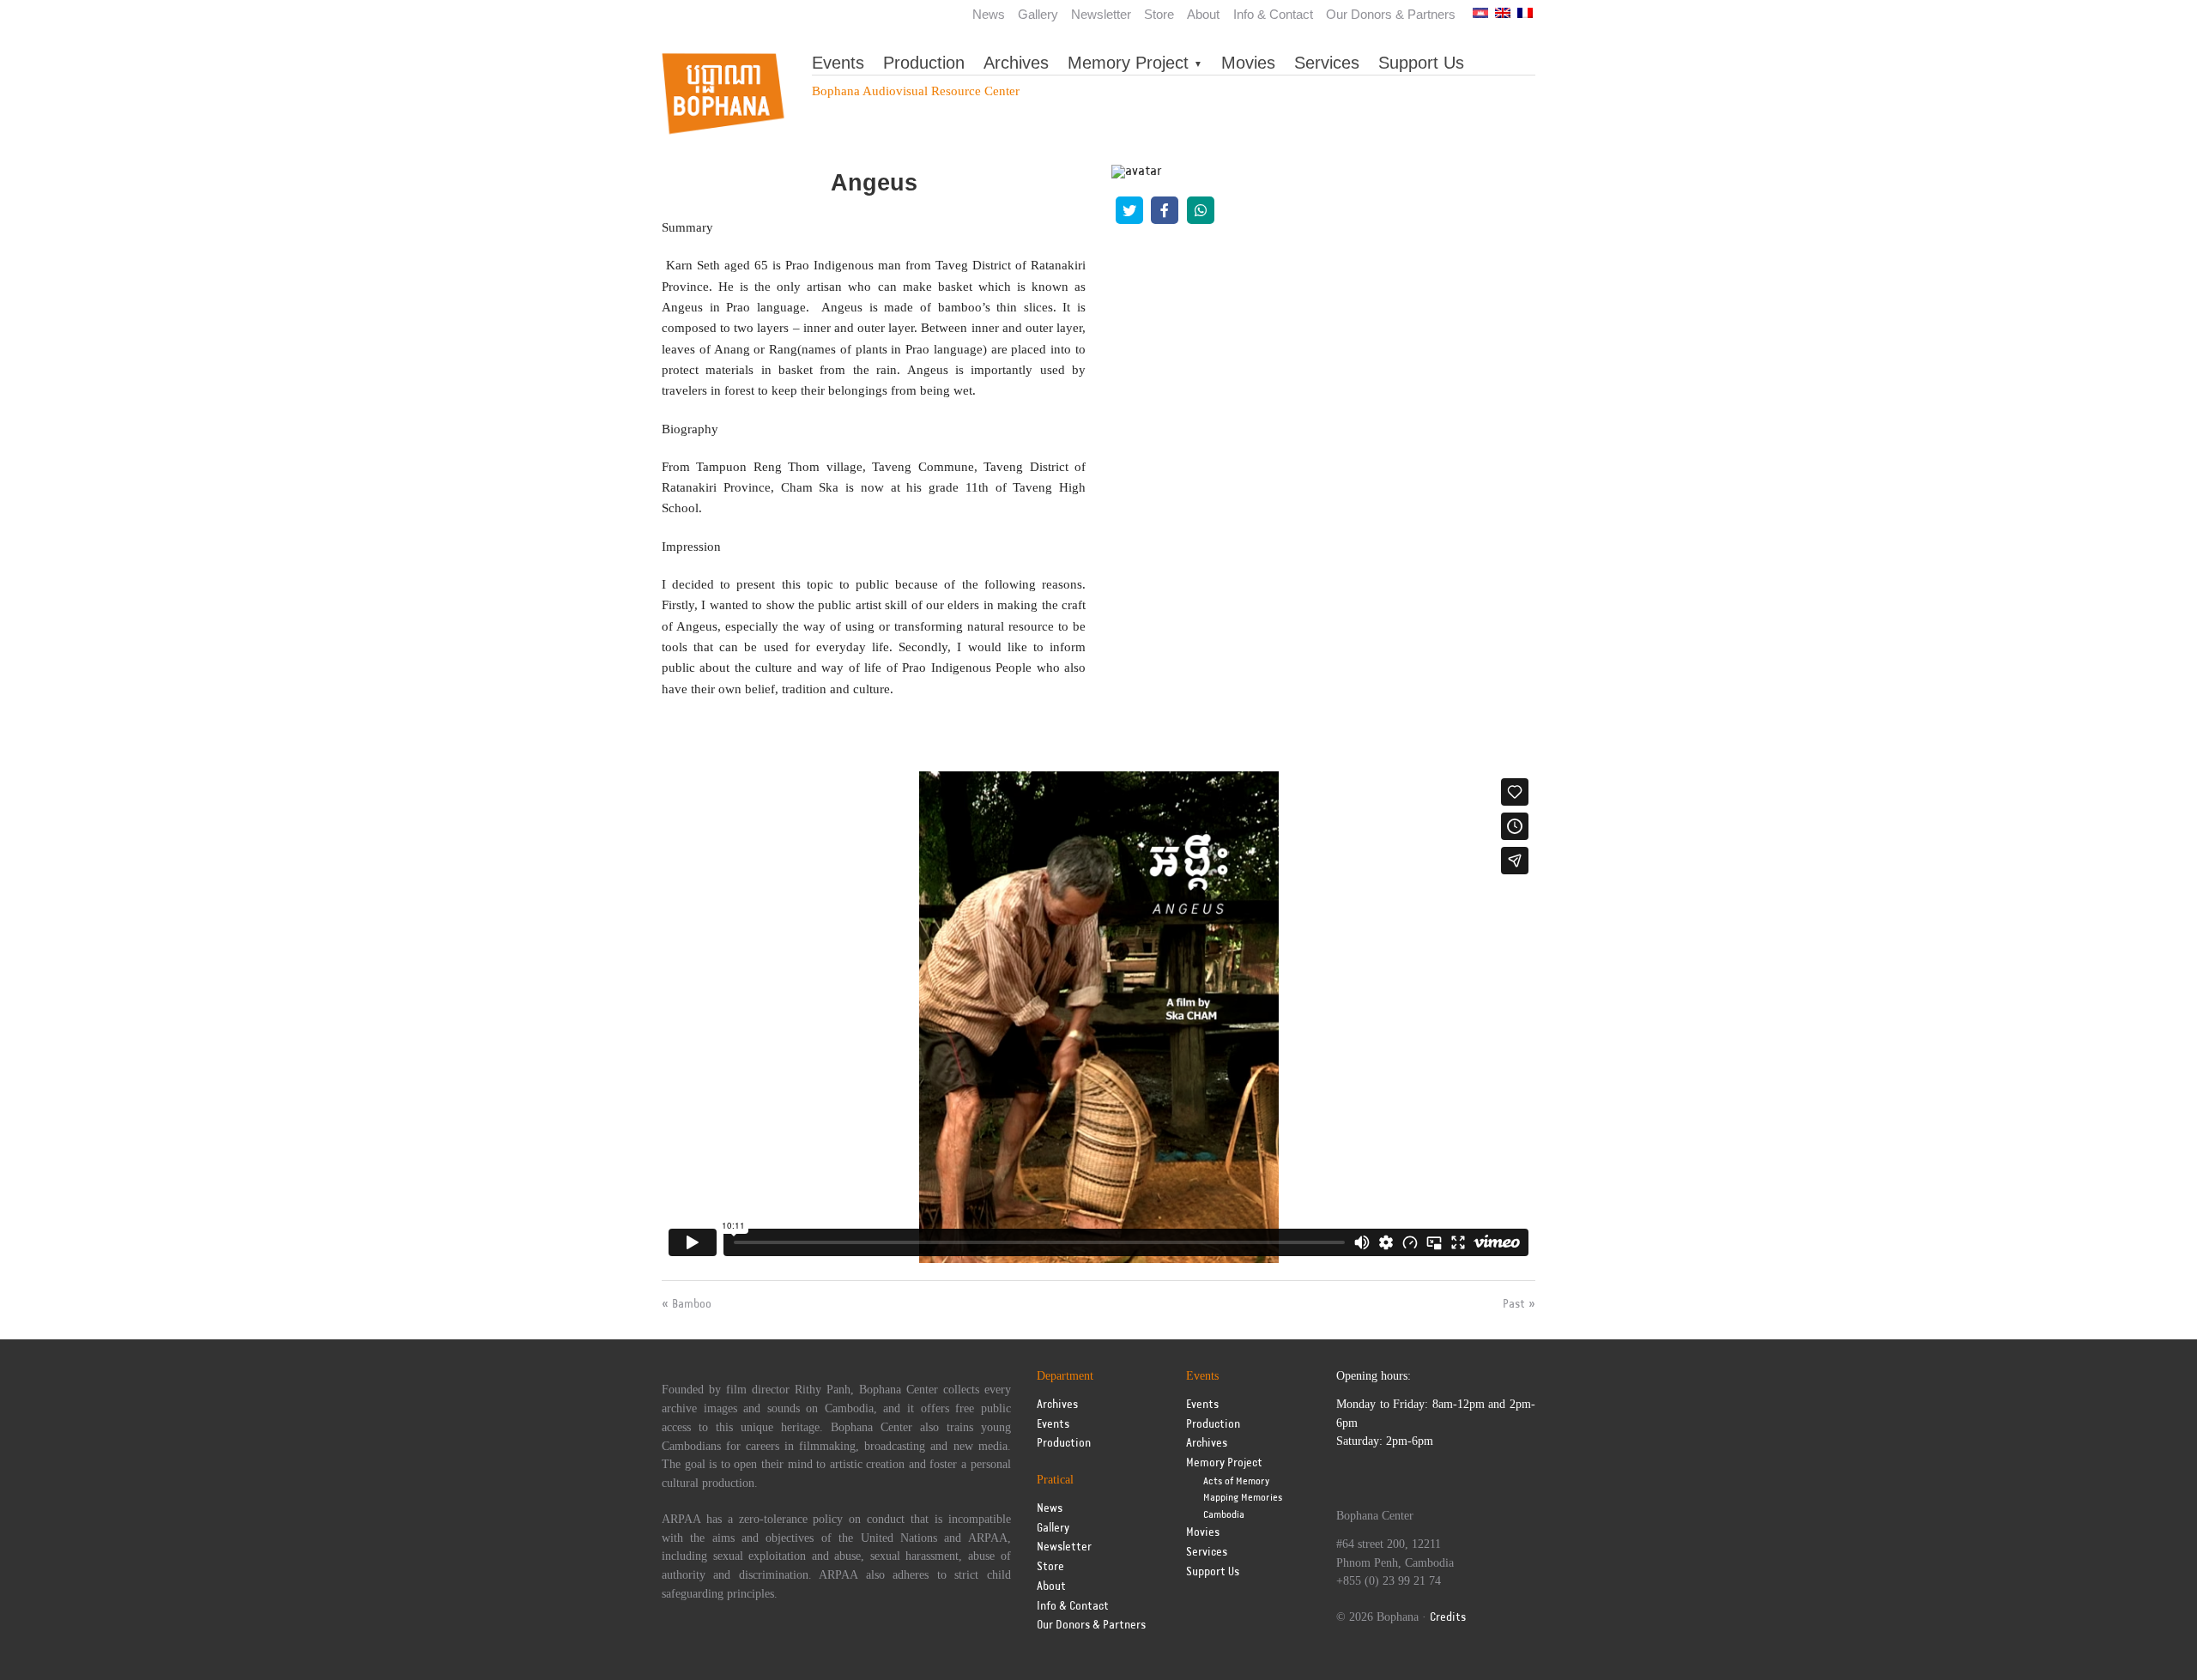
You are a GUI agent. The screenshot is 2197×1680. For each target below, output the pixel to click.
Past (1514, 1304)
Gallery (1038, 14)
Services (1327, 63)
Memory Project (1128, 63)
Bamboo (692, 1304)
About (1203, 14)
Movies (1248, 63)
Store (1159, 14)
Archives (1016, 63)
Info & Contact (1273, 14)
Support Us (1421, 63)
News (989, 14)
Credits (1448, 1618)
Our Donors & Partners (1391, 14)
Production (924, 63)
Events (838, 63)
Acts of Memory (1236, 1481)
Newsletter (1101, 14)
